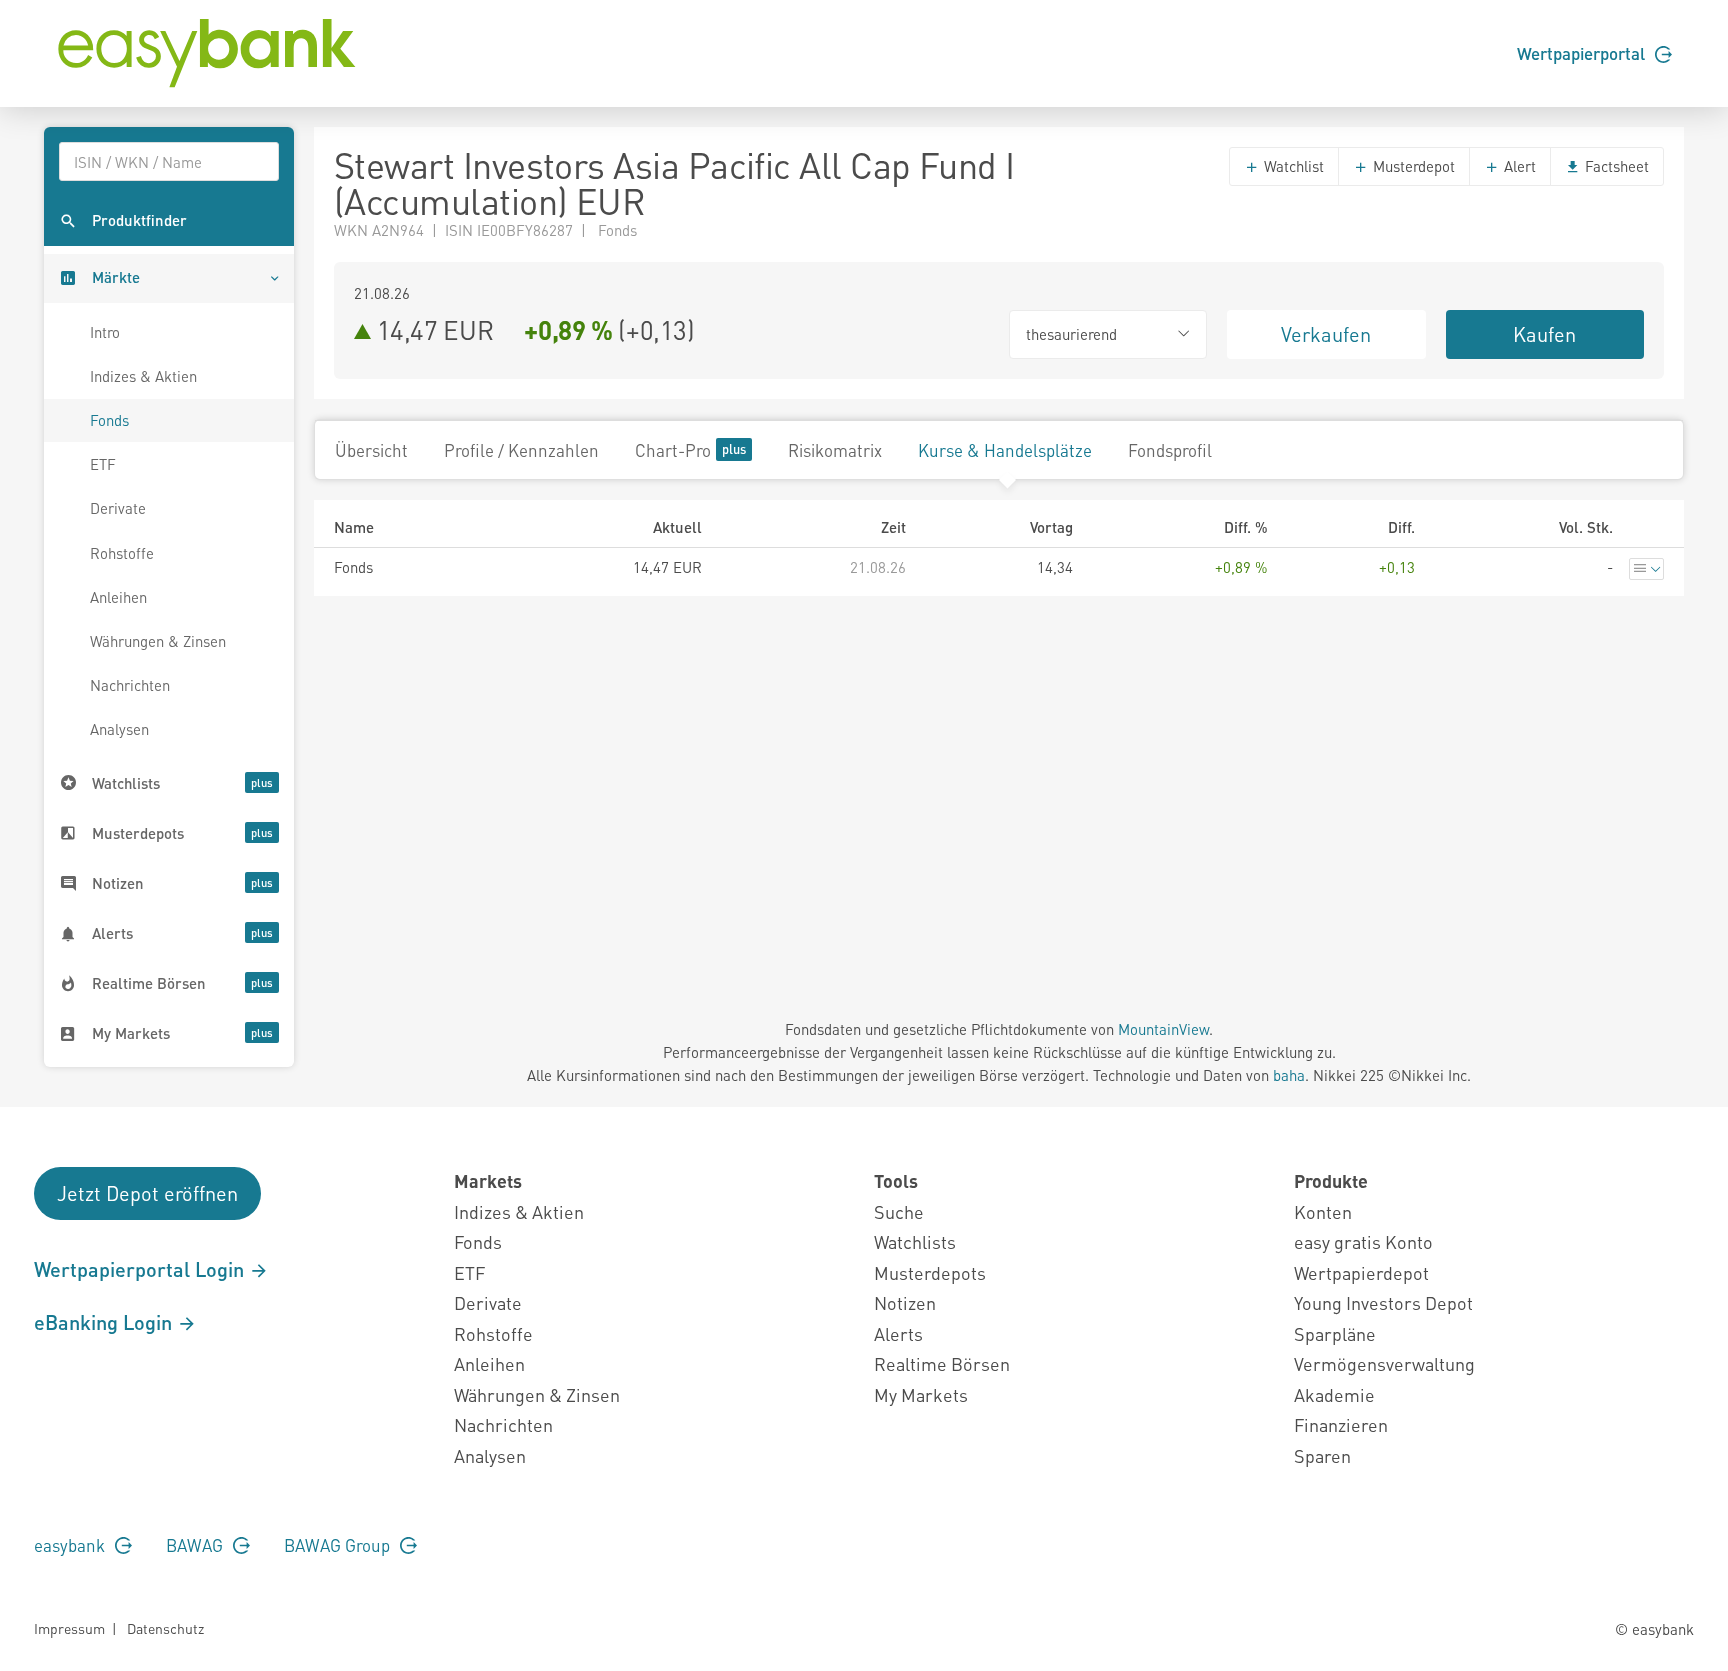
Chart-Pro (673, 450)
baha (1289, 1075)
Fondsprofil (1170, 450)
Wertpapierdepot (1361, 1272)
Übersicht (371, 450)
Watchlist (1292, 166)
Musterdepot (1412, 166)
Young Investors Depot (1383, 1302)
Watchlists (915, 1241)
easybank (71, 1545)
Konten (1323, 1211)
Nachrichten (130, 685)
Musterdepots (930, 1272)
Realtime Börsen (942, 1363)
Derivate (118, 508)
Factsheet (1615, 166)
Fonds (109, 420)
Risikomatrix (835, 450)
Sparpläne (1335, 1333)
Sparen (1322, 1455)
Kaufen (1544, 334)
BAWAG (196, 1545)
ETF (103, 464)
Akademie (1334, 1394)
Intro (105, 332)
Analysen (119, 729)
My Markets (921, 1394)
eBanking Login (105, 1322)
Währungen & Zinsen (158, 641)
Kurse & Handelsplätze (1005, 450)
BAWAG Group (339, 1545)
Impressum (69, 1628)
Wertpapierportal (1583, 53)
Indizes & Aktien (143, 376)
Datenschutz (165, 1628)
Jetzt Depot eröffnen (147, 1193)
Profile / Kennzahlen (521, 450)
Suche (899, 1211)
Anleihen (118, 597)
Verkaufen (1326, 334)
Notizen (905, 1302)
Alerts (898, 1333)
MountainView (1163, 1029)
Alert (1518, 166)
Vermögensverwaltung (1384, 1363)
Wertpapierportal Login (141, 1269)
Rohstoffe (122, 553)
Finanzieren (1341, 1424)
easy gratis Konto (1363, 1241)
